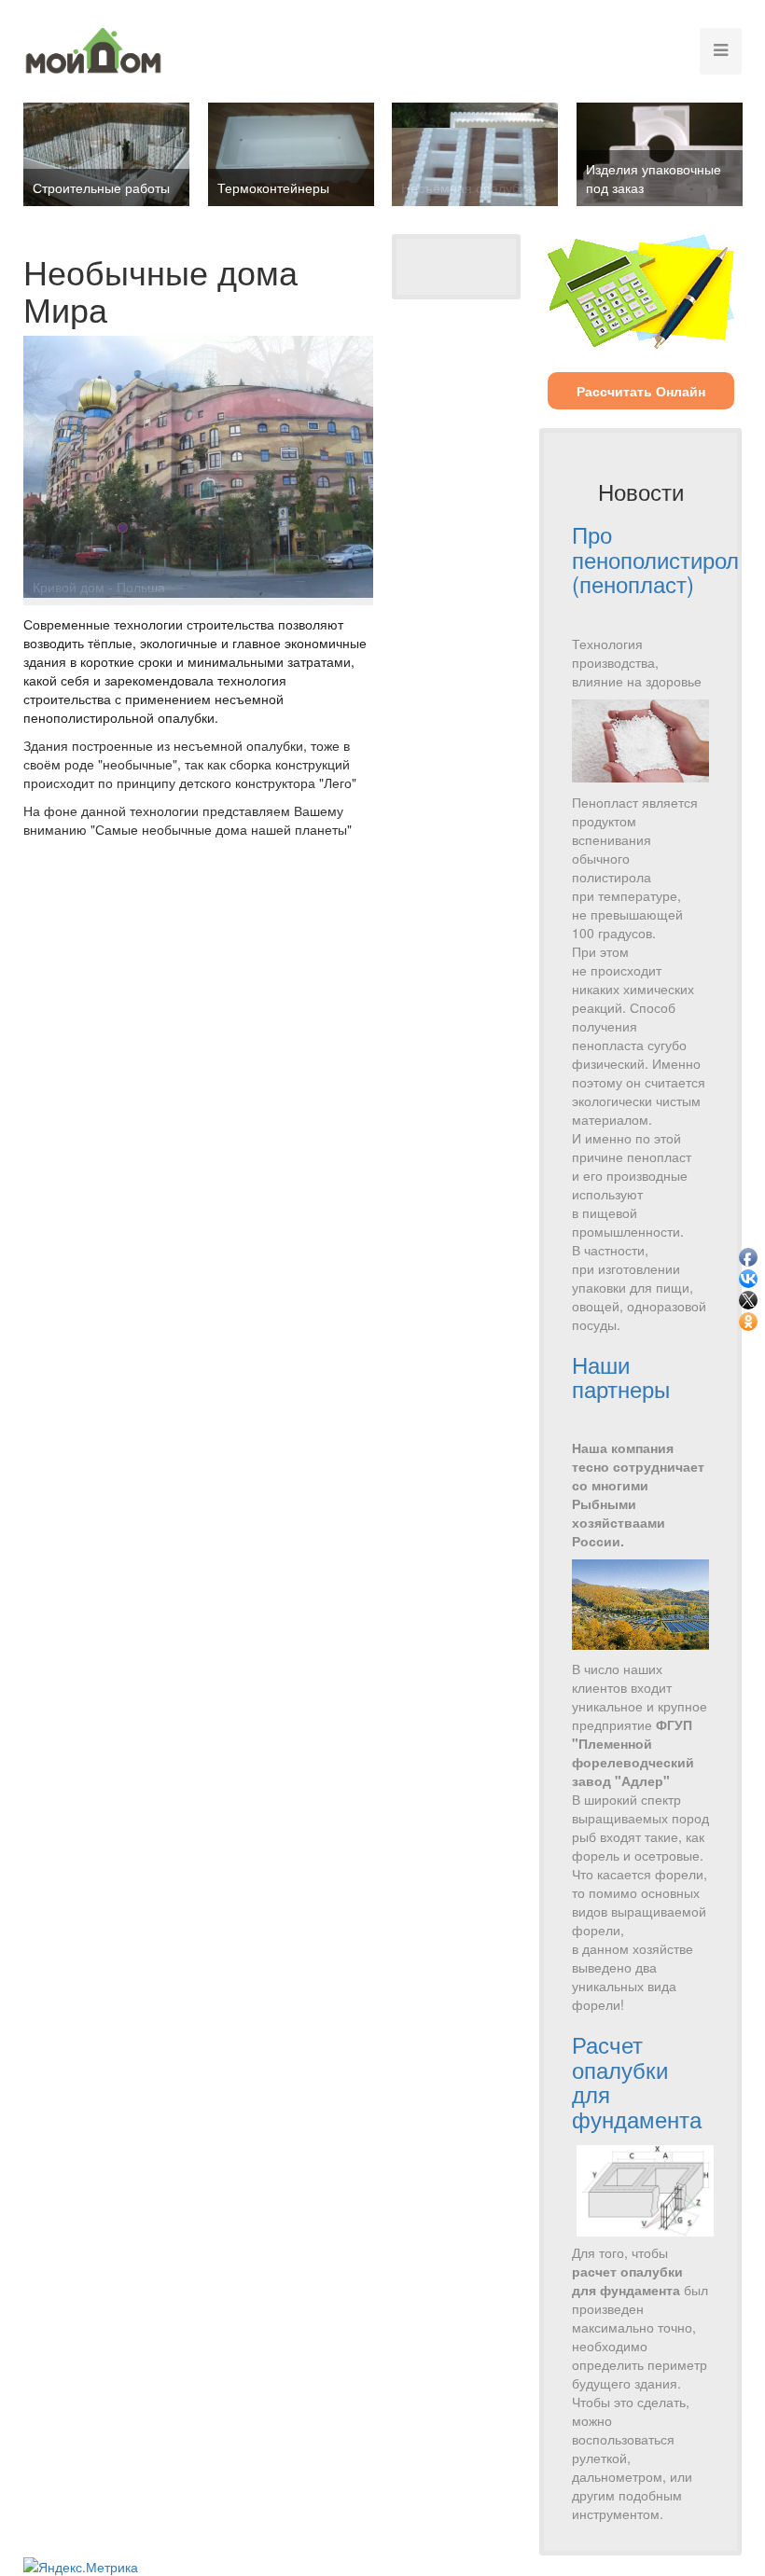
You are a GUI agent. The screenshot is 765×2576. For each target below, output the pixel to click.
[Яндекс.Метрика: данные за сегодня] (81, 2567)
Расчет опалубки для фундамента (637, 2081)
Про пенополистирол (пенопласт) (655, 559)
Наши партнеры (621, 1376)
